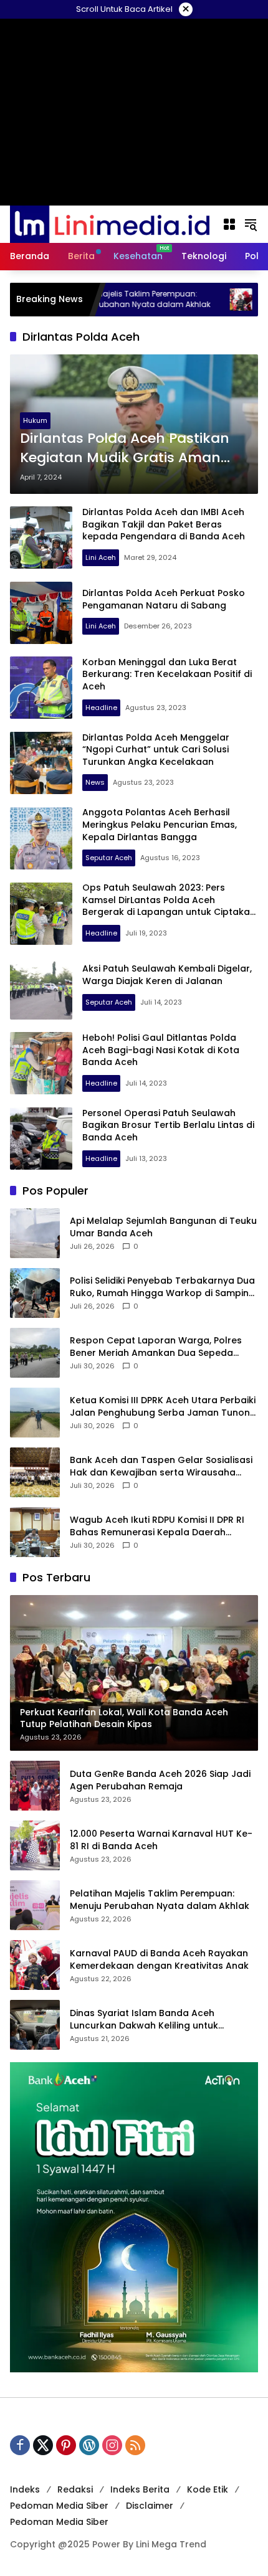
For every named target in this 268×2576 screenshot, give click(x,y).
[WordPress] (89, 2445)
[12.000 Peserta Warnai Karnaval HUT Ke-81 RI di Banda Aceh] (35, 1845)
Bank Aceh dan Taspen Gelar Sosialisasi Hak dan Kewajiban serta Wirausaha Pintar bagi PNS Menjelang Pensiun (161, 1466)
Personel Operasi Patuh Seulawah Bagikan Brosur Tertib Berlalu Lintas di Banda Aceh (168, 1125)
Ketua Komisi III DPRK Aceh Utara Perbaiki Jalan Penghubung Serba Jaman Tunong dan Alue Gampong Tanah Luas (163, 1407)
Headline (101, 708)
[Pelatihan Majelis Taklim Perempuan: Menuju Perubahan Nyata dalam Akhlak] (35, 1905)
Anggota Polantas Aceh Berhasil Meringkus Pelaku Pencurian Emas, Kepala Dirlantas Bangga (160, 824)
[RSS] (135, 2445)
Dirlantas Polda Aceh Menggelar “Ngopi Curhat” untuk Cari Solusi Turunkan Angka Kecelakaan (156, 750)
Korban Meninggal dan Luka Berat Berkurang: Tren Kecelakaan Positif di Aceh (167, 674)
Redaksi (75, 2489)
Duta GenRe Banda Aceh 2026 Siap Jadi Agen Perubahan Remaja (160, 1780)
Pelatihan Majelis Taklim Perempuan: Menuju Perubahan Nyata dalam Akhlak (160, 1900)
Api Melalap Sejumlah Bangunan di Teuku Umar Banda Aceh (163, 1227)
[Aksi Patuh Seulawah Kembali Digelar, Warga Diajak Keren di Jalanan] (41, 988)
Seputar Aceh (109, 858)
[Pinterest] (66, 2445)
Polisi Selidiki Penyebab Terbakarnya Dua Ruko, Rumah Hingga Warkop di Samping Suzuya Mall (162, 1287)
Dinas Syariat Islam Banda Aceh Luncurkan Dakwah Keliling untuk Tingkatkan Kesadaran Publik (144, 2020)
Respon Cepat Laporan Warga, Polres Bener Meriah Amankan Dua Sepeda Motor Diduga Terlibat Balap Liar (156, 1347)
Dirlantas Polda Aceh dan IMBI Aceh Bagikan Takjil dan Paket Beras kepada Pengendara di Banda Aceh (164, 524)
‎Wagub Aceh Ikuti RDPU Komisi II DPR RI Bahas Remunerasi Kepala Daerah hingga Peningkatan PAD (157, 1526)
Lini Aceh (101, 557)
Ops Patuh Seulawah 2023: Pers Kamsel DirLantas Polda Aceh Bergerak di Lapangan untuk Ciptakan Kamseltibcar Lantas (169, 906)
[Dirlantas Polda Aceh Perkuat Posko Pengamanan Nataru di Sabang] (41, 613)
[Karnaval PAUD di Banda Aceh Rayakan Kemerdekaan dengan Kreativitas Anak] (187, 300)
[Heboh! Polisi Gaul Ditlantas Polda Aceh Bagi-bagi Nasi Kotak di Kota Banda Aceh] (41, 1063)
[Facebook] (20, 2445)
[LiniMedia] (110, 224)
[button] (251, 224)
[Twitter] (43, 2445)
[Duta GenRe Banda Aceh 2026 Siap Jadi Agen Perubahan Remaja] (35, 1786)
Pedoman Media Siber (59, 2506)
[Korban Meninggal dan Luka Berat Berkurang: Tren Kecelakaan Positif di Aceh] (41, 688)
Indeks (25, 2489)
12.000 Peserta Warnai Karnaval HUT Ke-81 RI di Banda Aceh (161, 1840)
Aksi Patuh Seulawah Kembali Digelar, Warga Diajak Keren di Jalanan (167, 975)
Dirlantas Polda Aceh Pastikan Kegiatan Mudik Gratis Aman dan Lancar (125, 448)
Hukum (35, 420)
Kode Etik (208, 2489)
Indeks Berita (140, 2489)
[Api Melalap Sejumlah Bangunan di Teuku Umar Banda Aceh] (35, 1233)
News (95, 782)
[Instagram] (112, 2445)
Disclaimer (150, 2506)
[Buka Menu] (229, 224)
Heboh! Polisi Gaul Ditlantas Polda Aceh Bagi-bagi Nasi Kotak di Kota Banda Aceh (161, 1050)
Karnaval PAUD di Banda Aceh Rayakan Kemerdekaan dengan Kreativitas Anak (159, 1960)
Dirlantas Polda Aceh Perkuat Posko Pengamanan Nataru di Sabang (164, 599)
